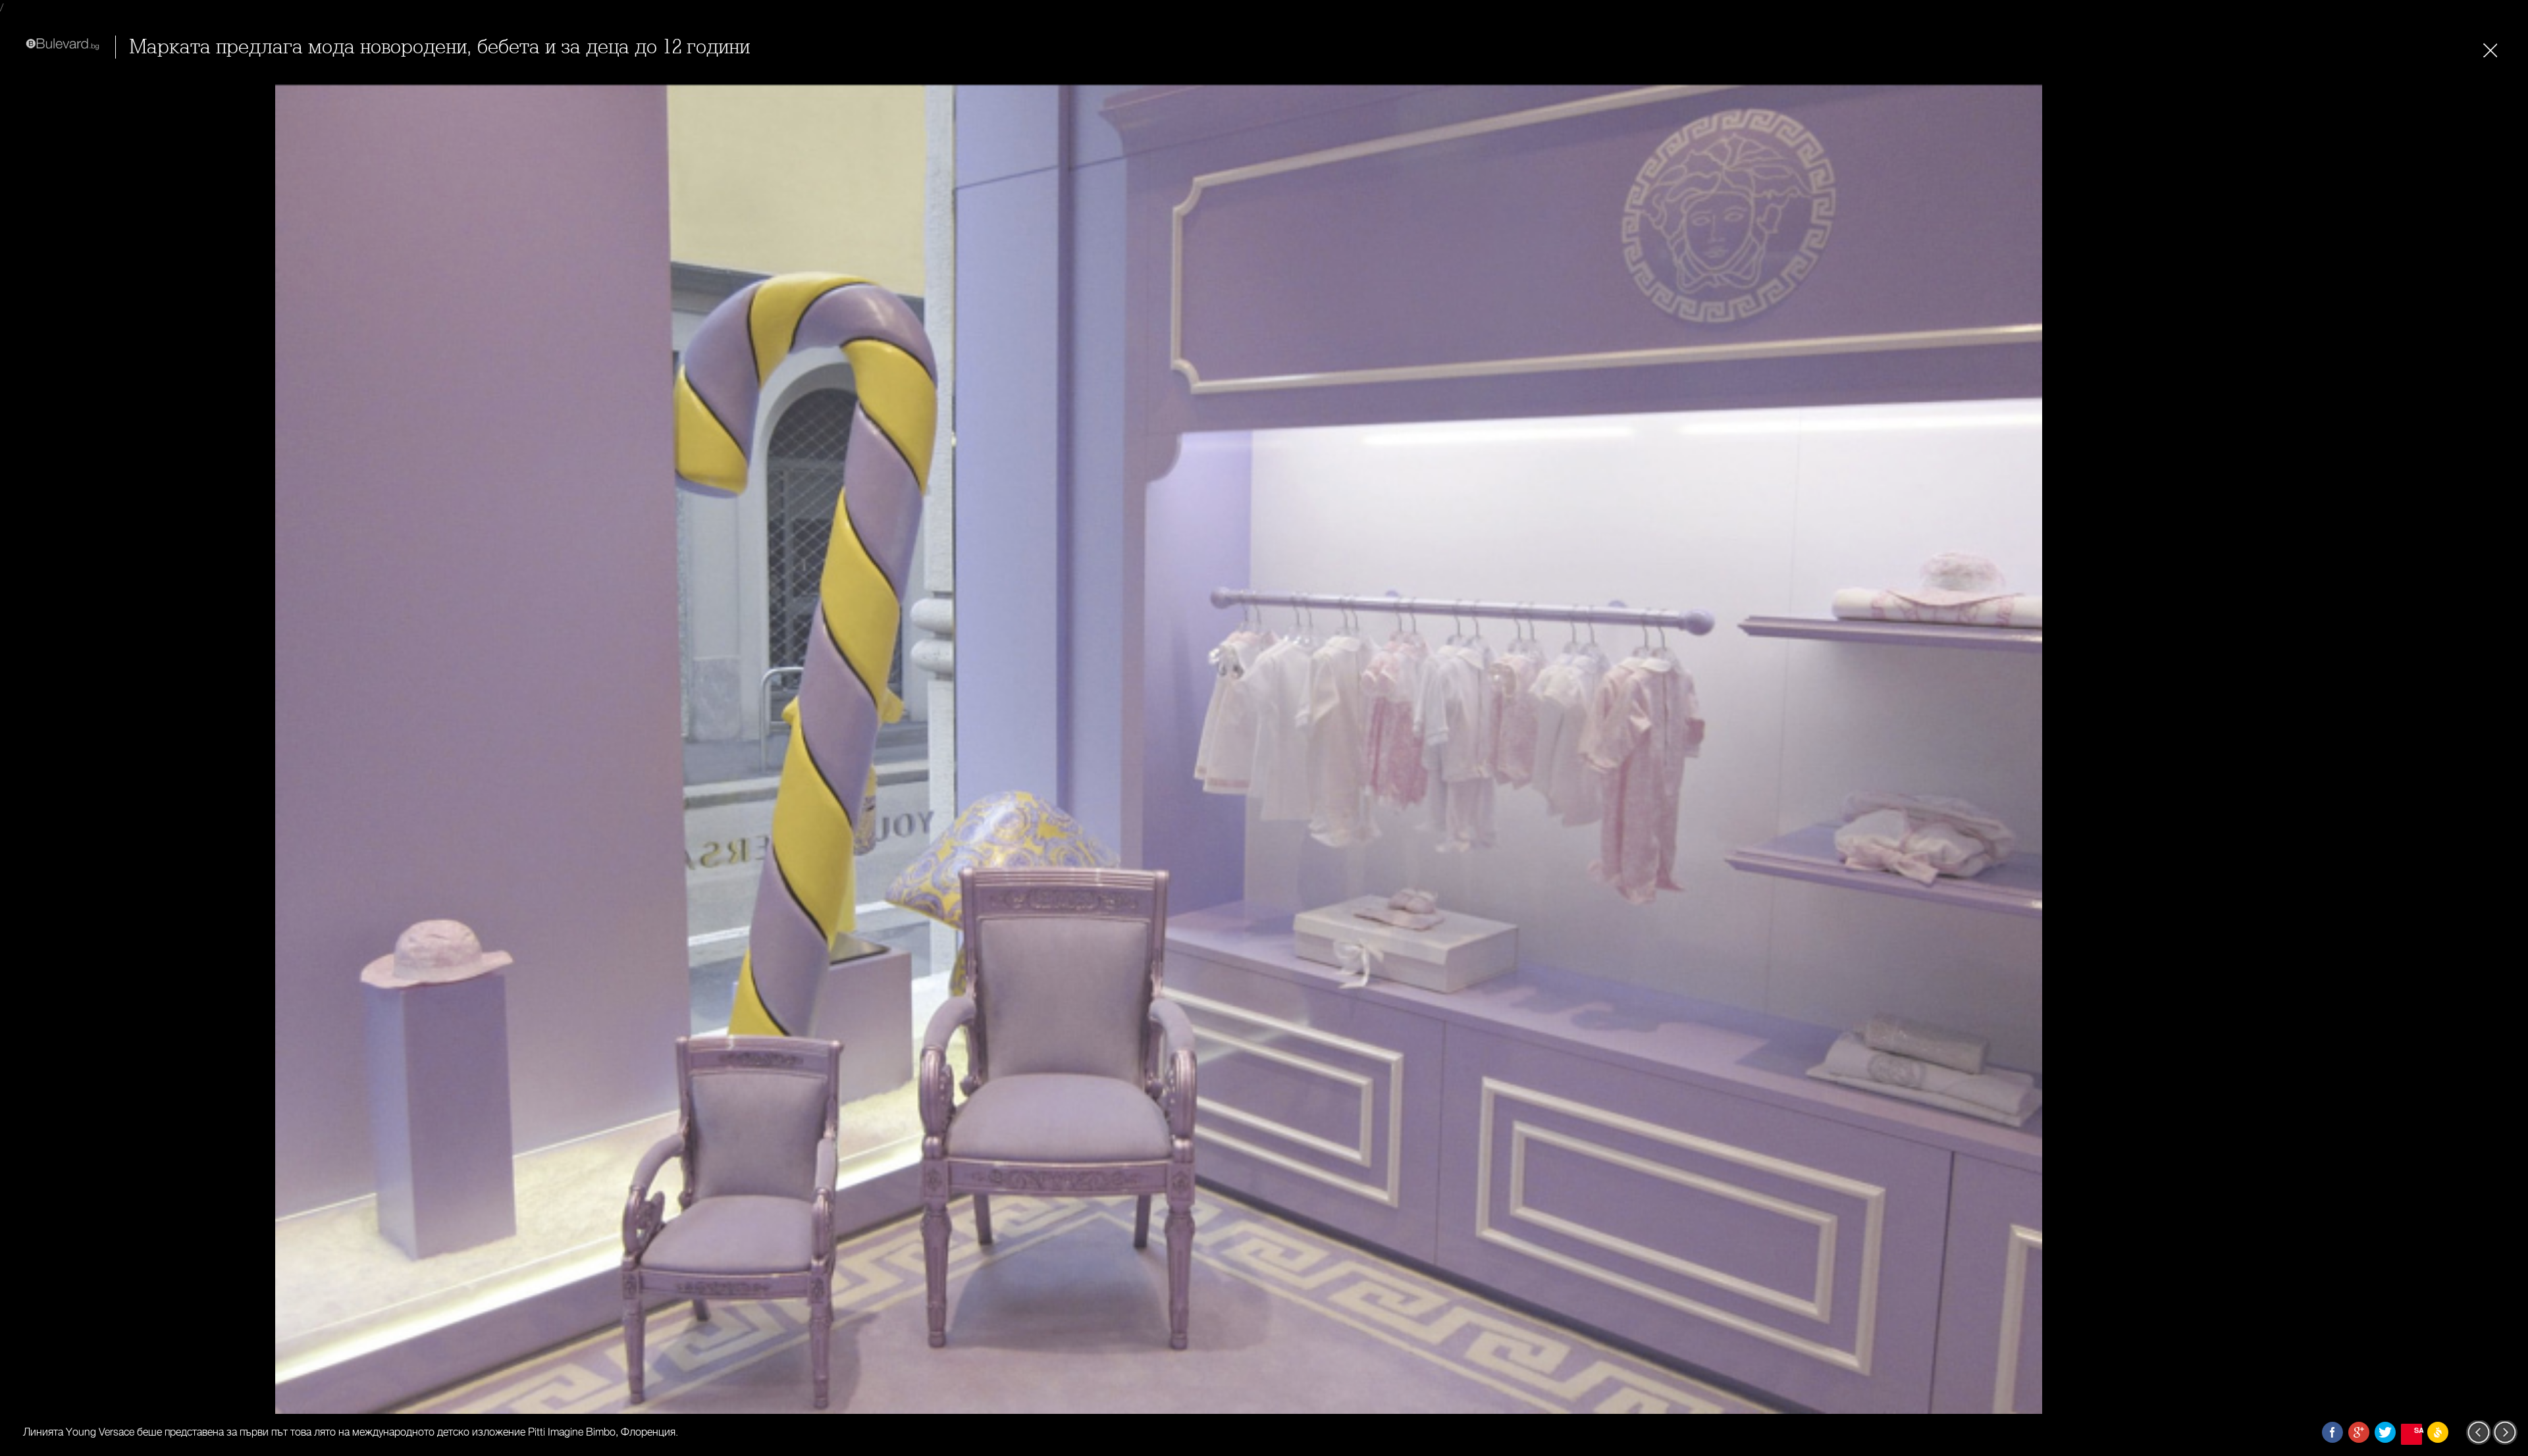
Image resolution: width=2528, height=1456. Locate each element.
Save (2418, 1430)
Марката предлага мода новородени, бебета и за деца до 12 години (439, 47)
